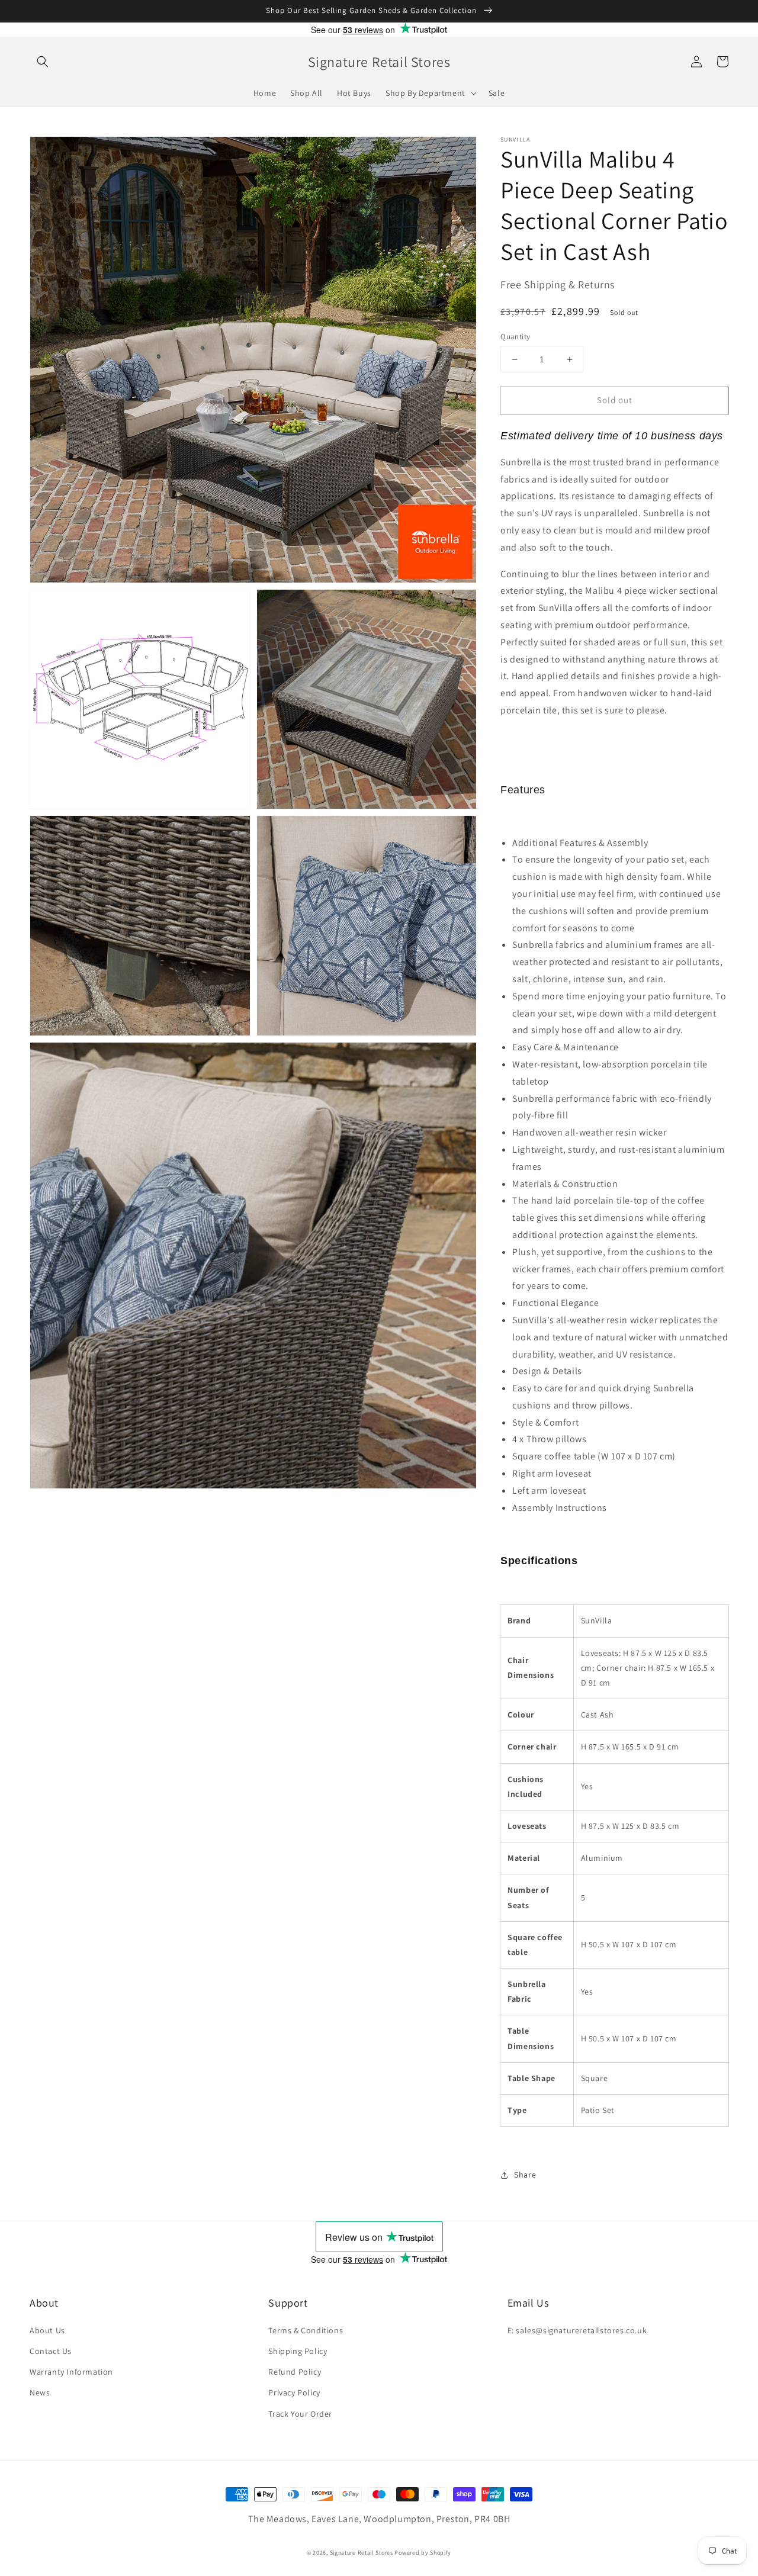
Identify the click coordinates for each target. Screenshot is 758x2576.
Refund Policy (295, 2372)
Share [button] (525, 2175)
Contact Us (51, 2351)
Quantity (515, 337)
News (40, 2392)
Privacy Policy (294, 2392)
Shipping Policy (298, 2351)
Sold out (615, 400)
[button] (43, 62)
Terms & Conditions (306, 2330)
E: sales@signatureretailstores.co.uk (577, 2330)
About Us (47, 2330)
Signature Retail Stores (362, 2553)
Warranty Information (71, 2372)
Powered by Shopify (423, 2553)
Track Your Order (300, 2414)
